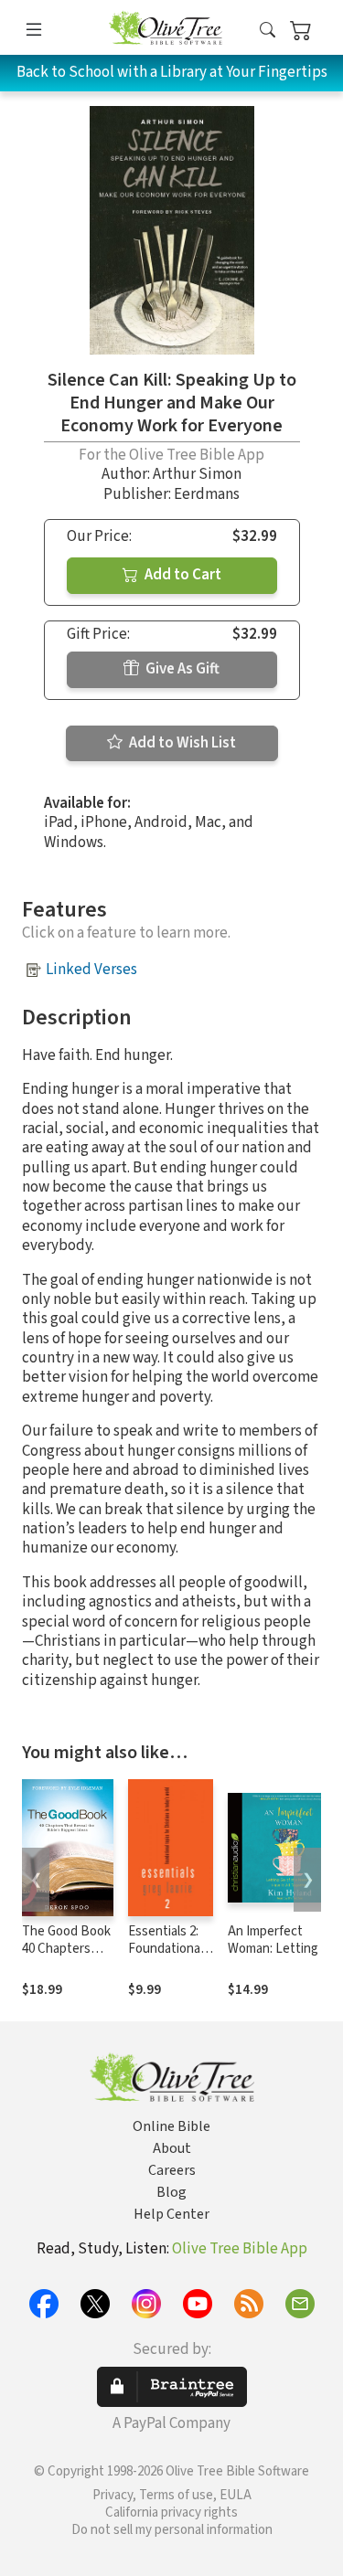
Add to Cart (182, 575)
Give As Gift (181, 669)
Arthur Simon (197, 474)
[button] (268, 31)
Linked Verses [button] (91, 970)
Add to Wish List (181, 743)
